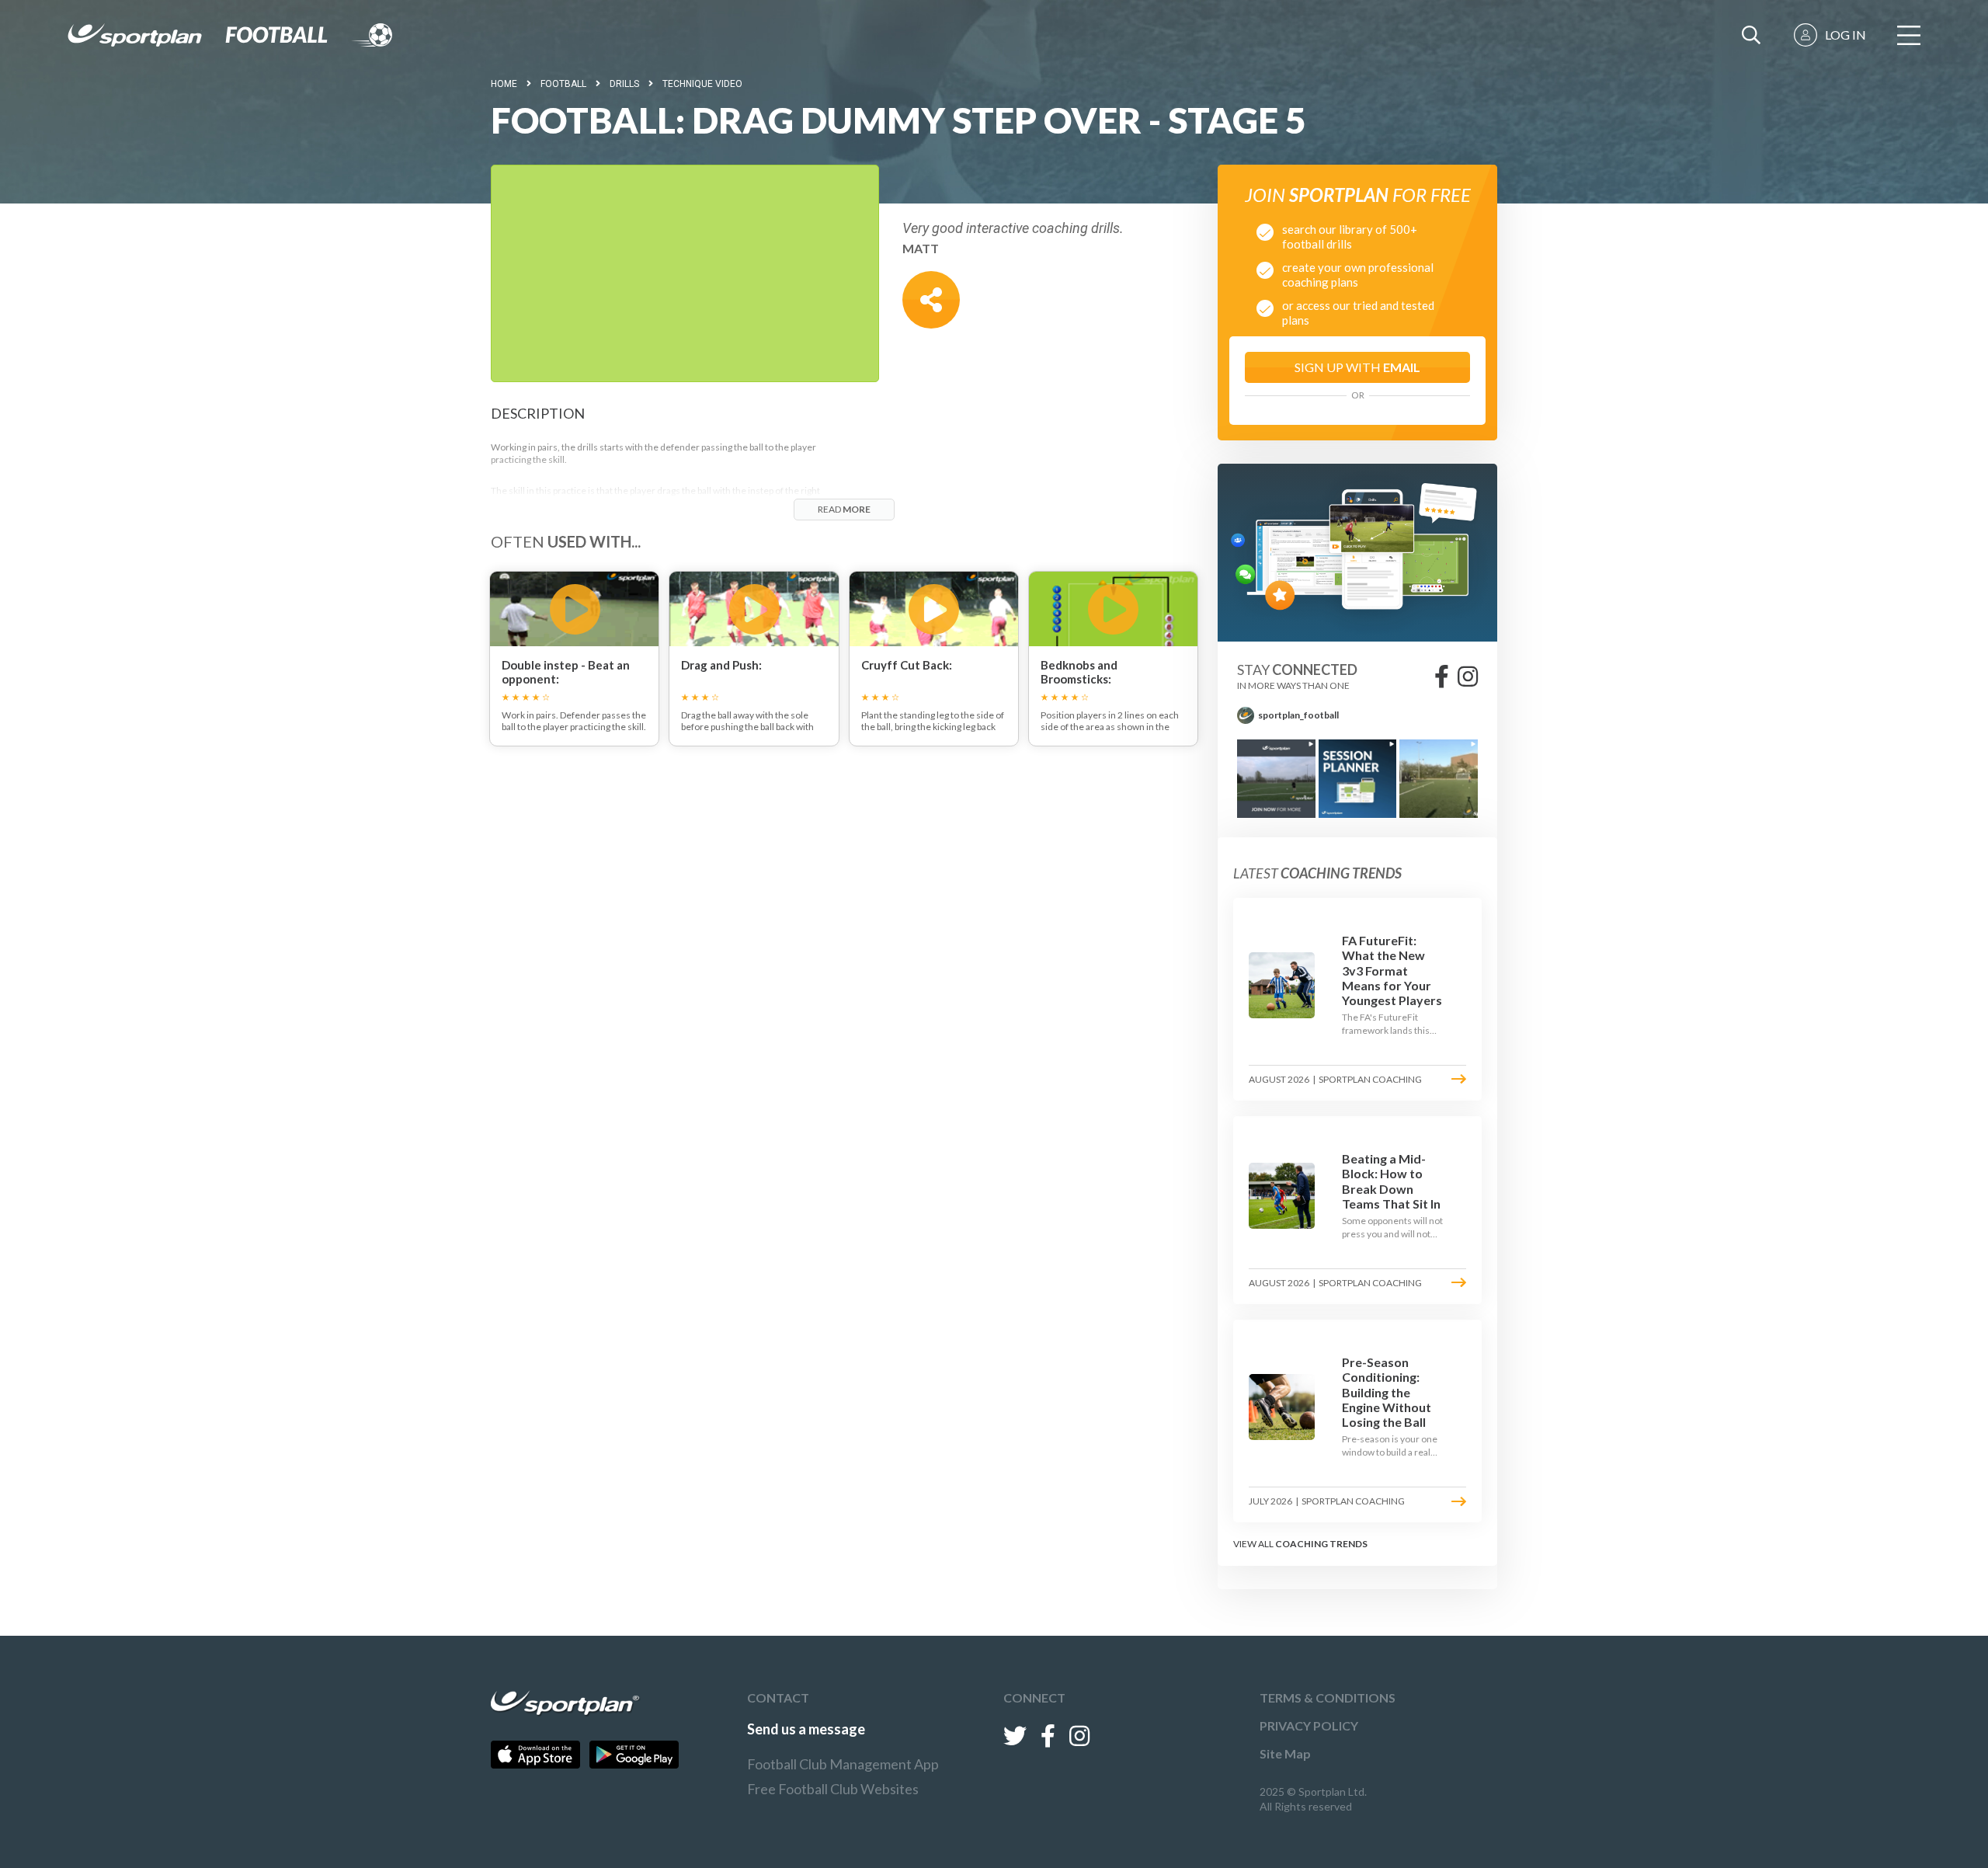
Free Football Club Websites (833, 1789)
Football (563, 84)
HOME (504, 84)
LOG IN (1846, 35)
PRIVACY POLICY (1309, 1725)
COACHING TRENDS (1321, 1544)
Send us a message (806, 1729)
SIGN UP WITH (1357, 367)
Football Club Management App (843, 1764)
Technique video (702, 84)
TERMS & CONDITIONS (1328, 1698)
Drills (624, 84)
